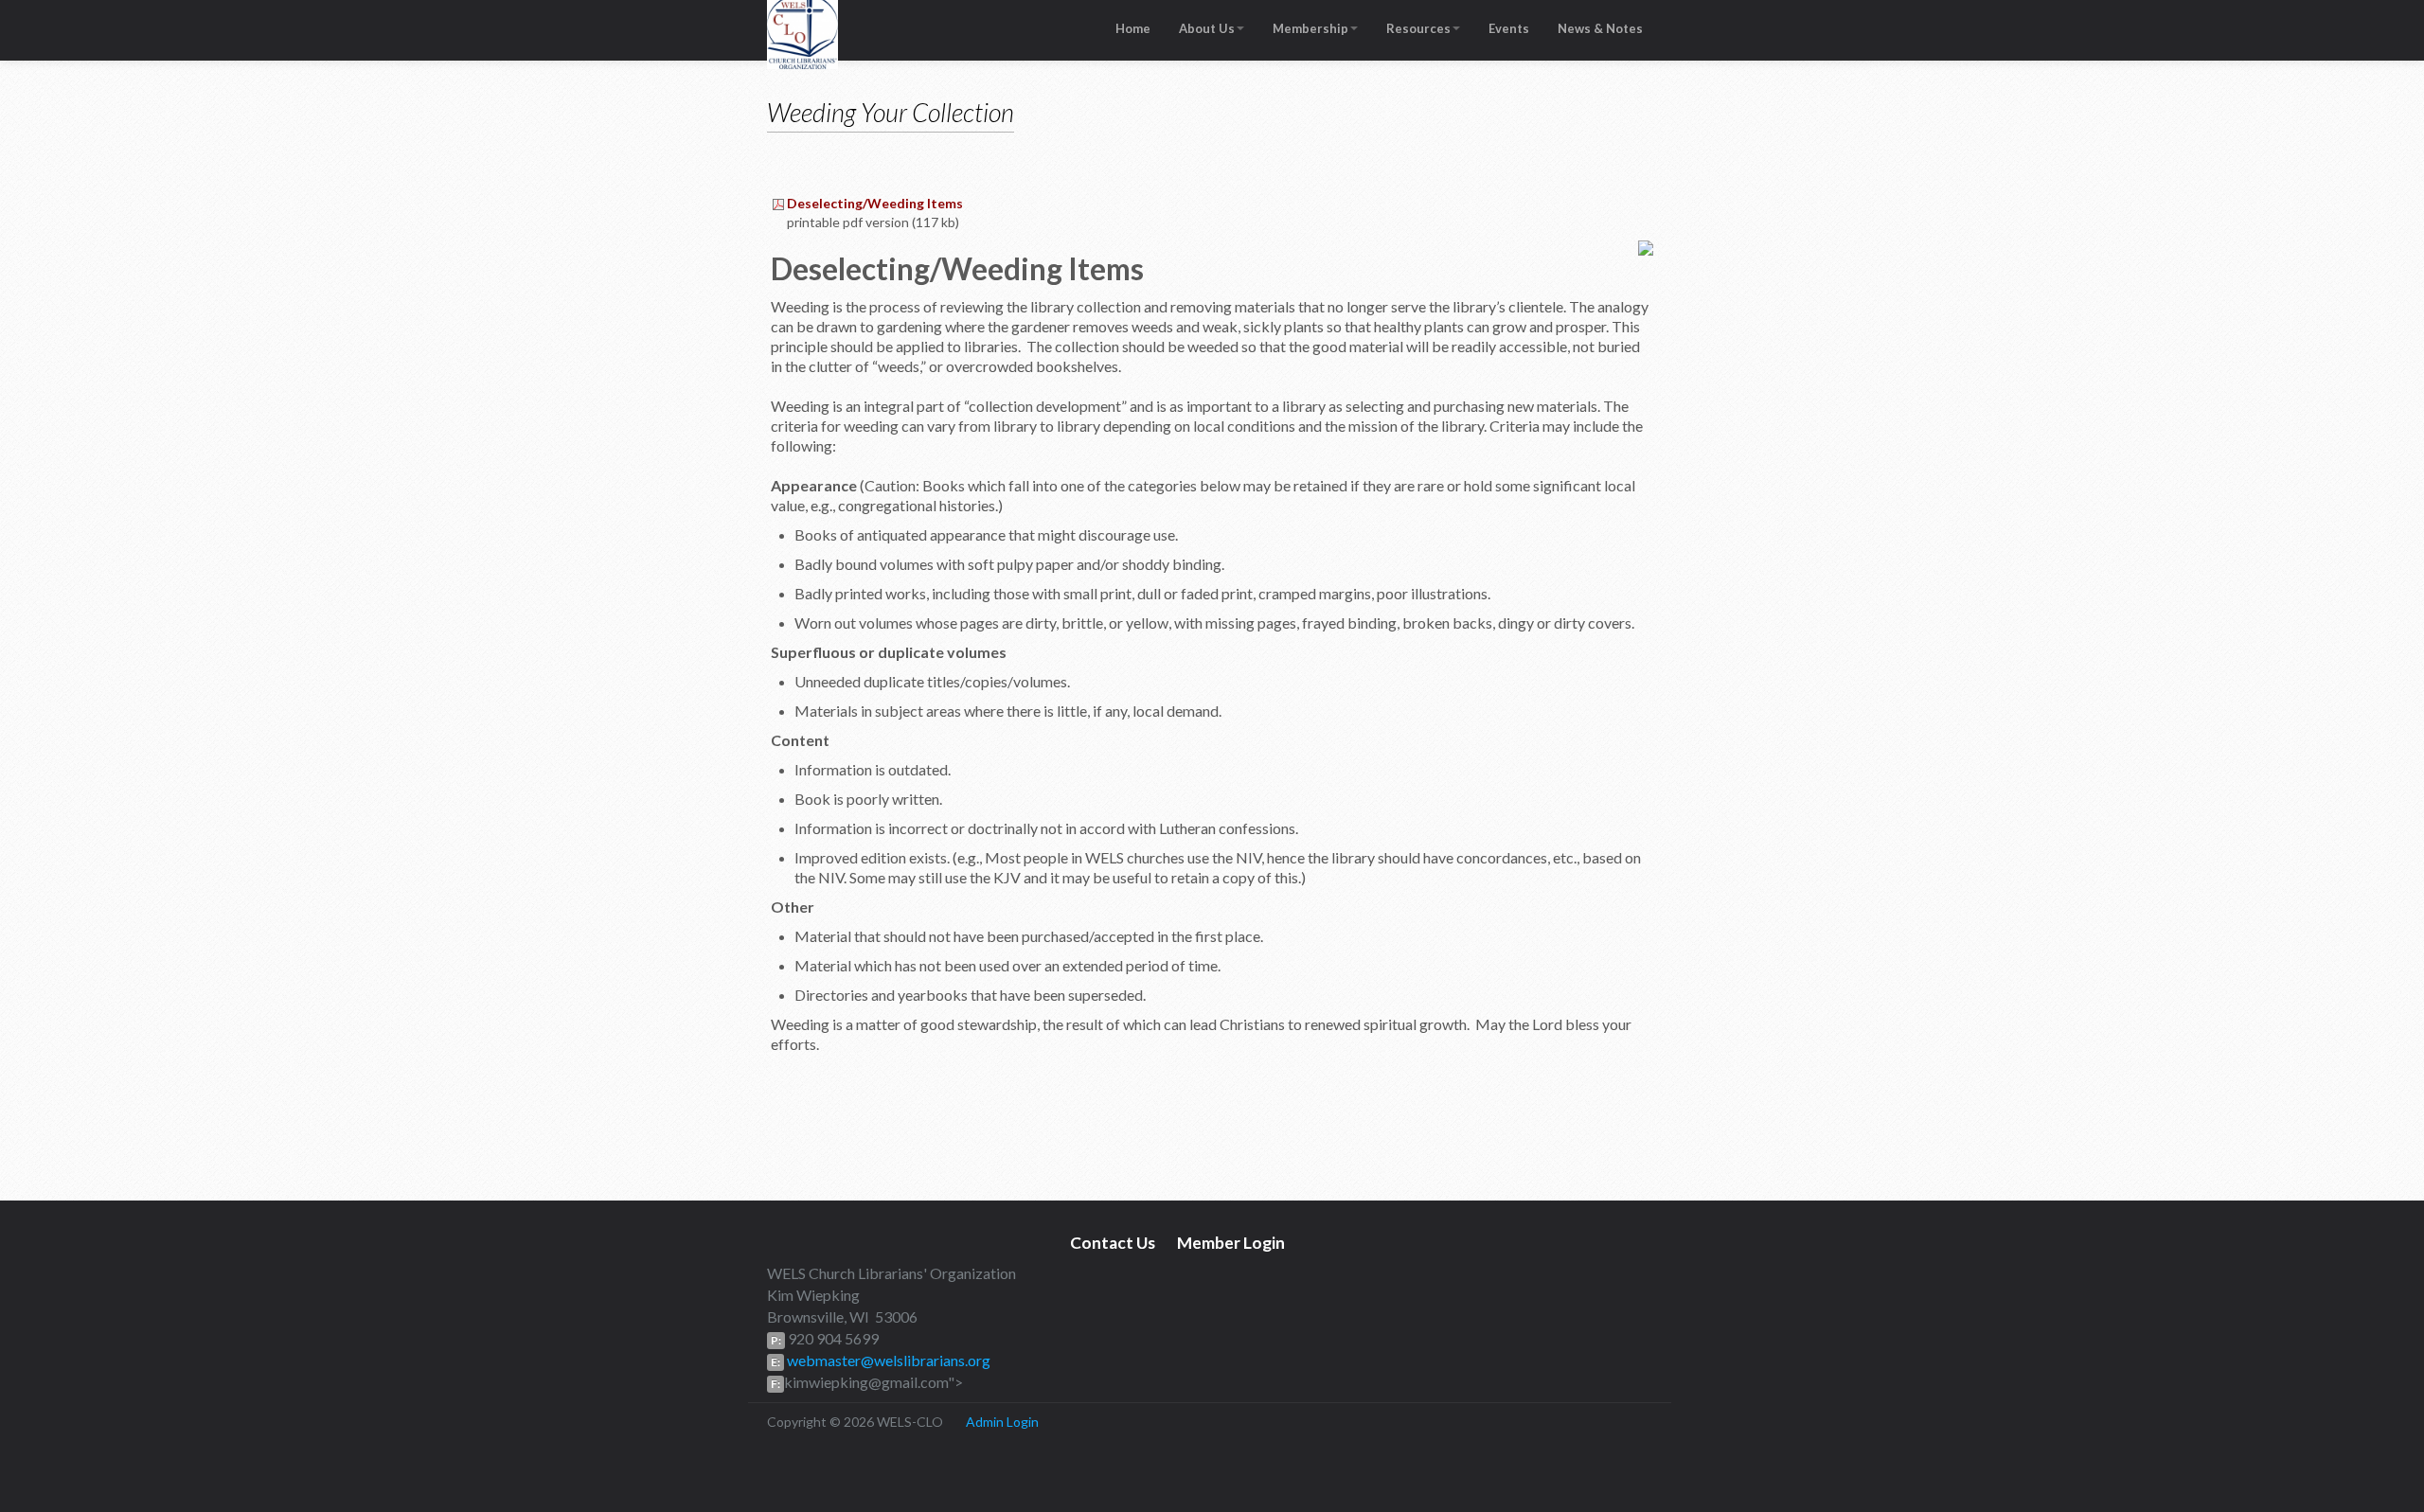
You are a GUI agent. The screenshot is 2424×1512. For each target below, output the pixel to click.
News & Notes (1600, 28)
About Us (1207, 28)
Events (1509, 28)
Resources (1418, 28)
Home (1133, 28)
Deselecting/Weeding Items (875, 203)
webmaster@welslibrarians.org (887, 1360)
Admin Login (1002, 1422)
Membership (1310, 28)
